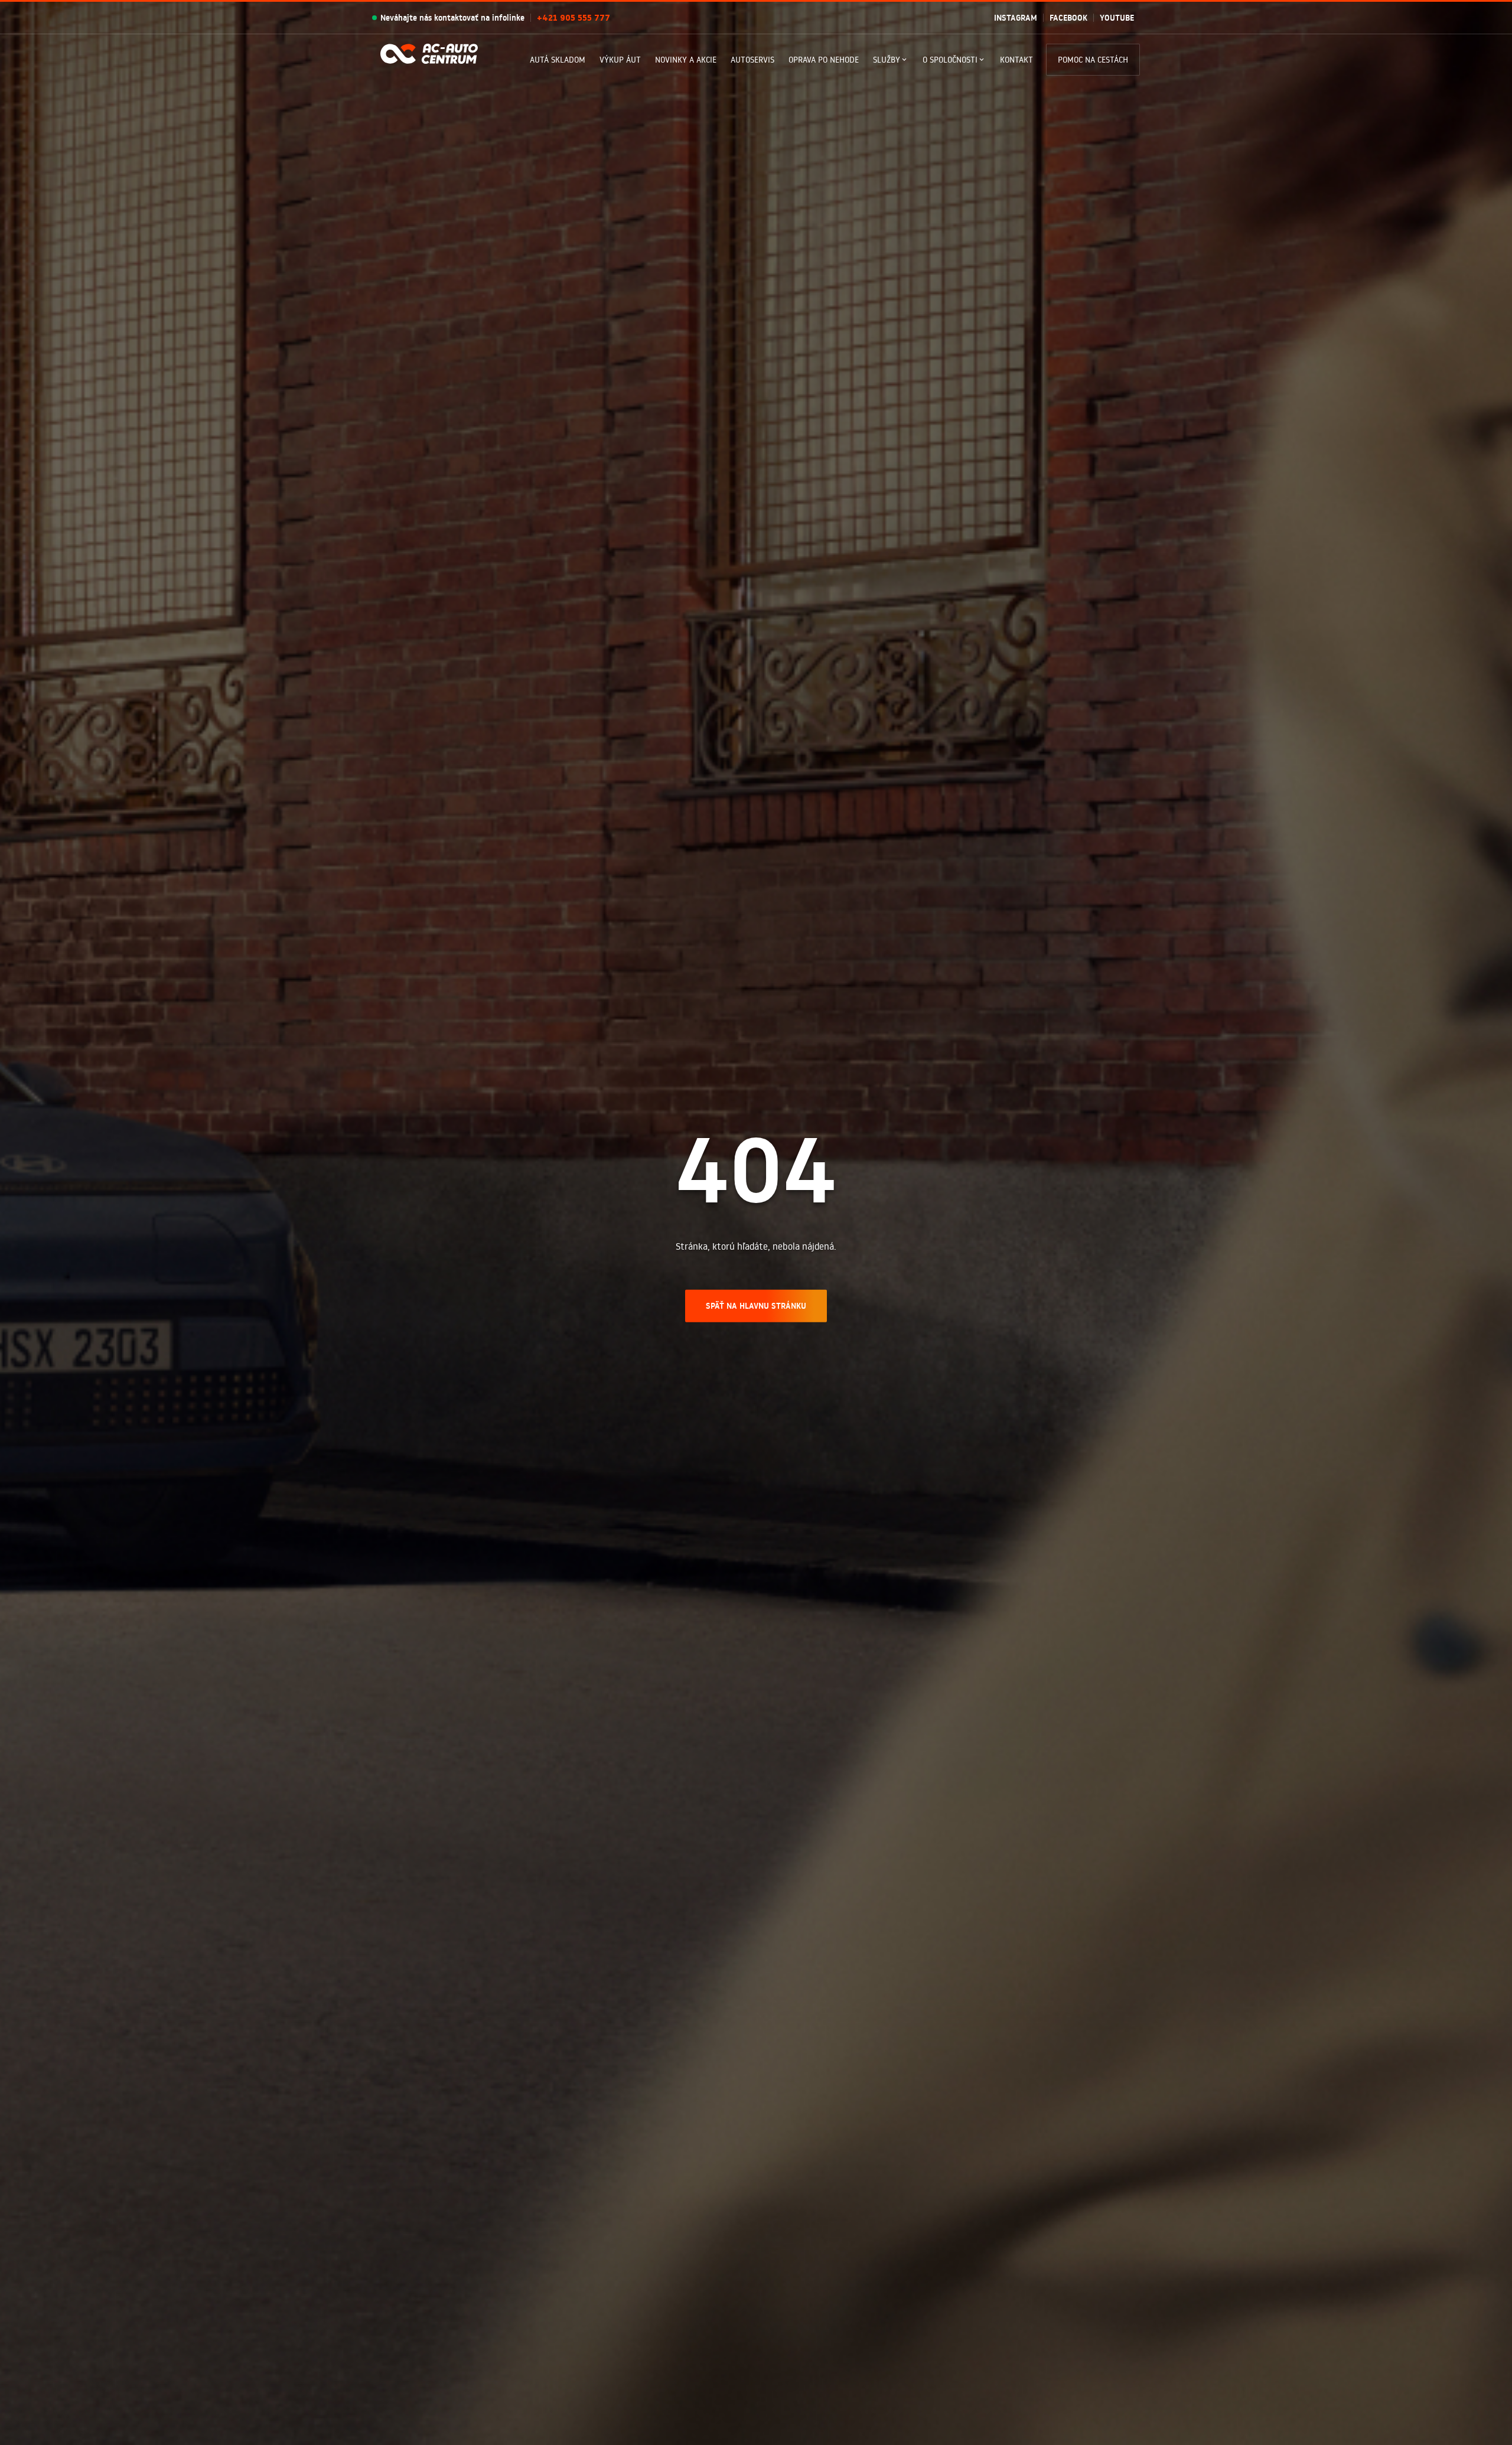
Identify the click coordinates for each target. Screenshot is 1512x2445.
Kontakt (1016, 60)
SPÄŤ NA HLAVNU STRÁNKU (756, 1305)
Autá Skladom (558, 60)
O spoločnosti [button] (950, 60)
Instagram (1016, 18)
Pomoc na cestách (1093, 60)
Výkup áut (620, 60)
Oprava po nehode (824, 60)
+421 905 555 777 (573, 18)
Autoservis (752, 60)
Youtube (1117, 18)
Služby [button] (887, 60)
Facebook (1068, 18)
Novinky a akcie (686, 60)
